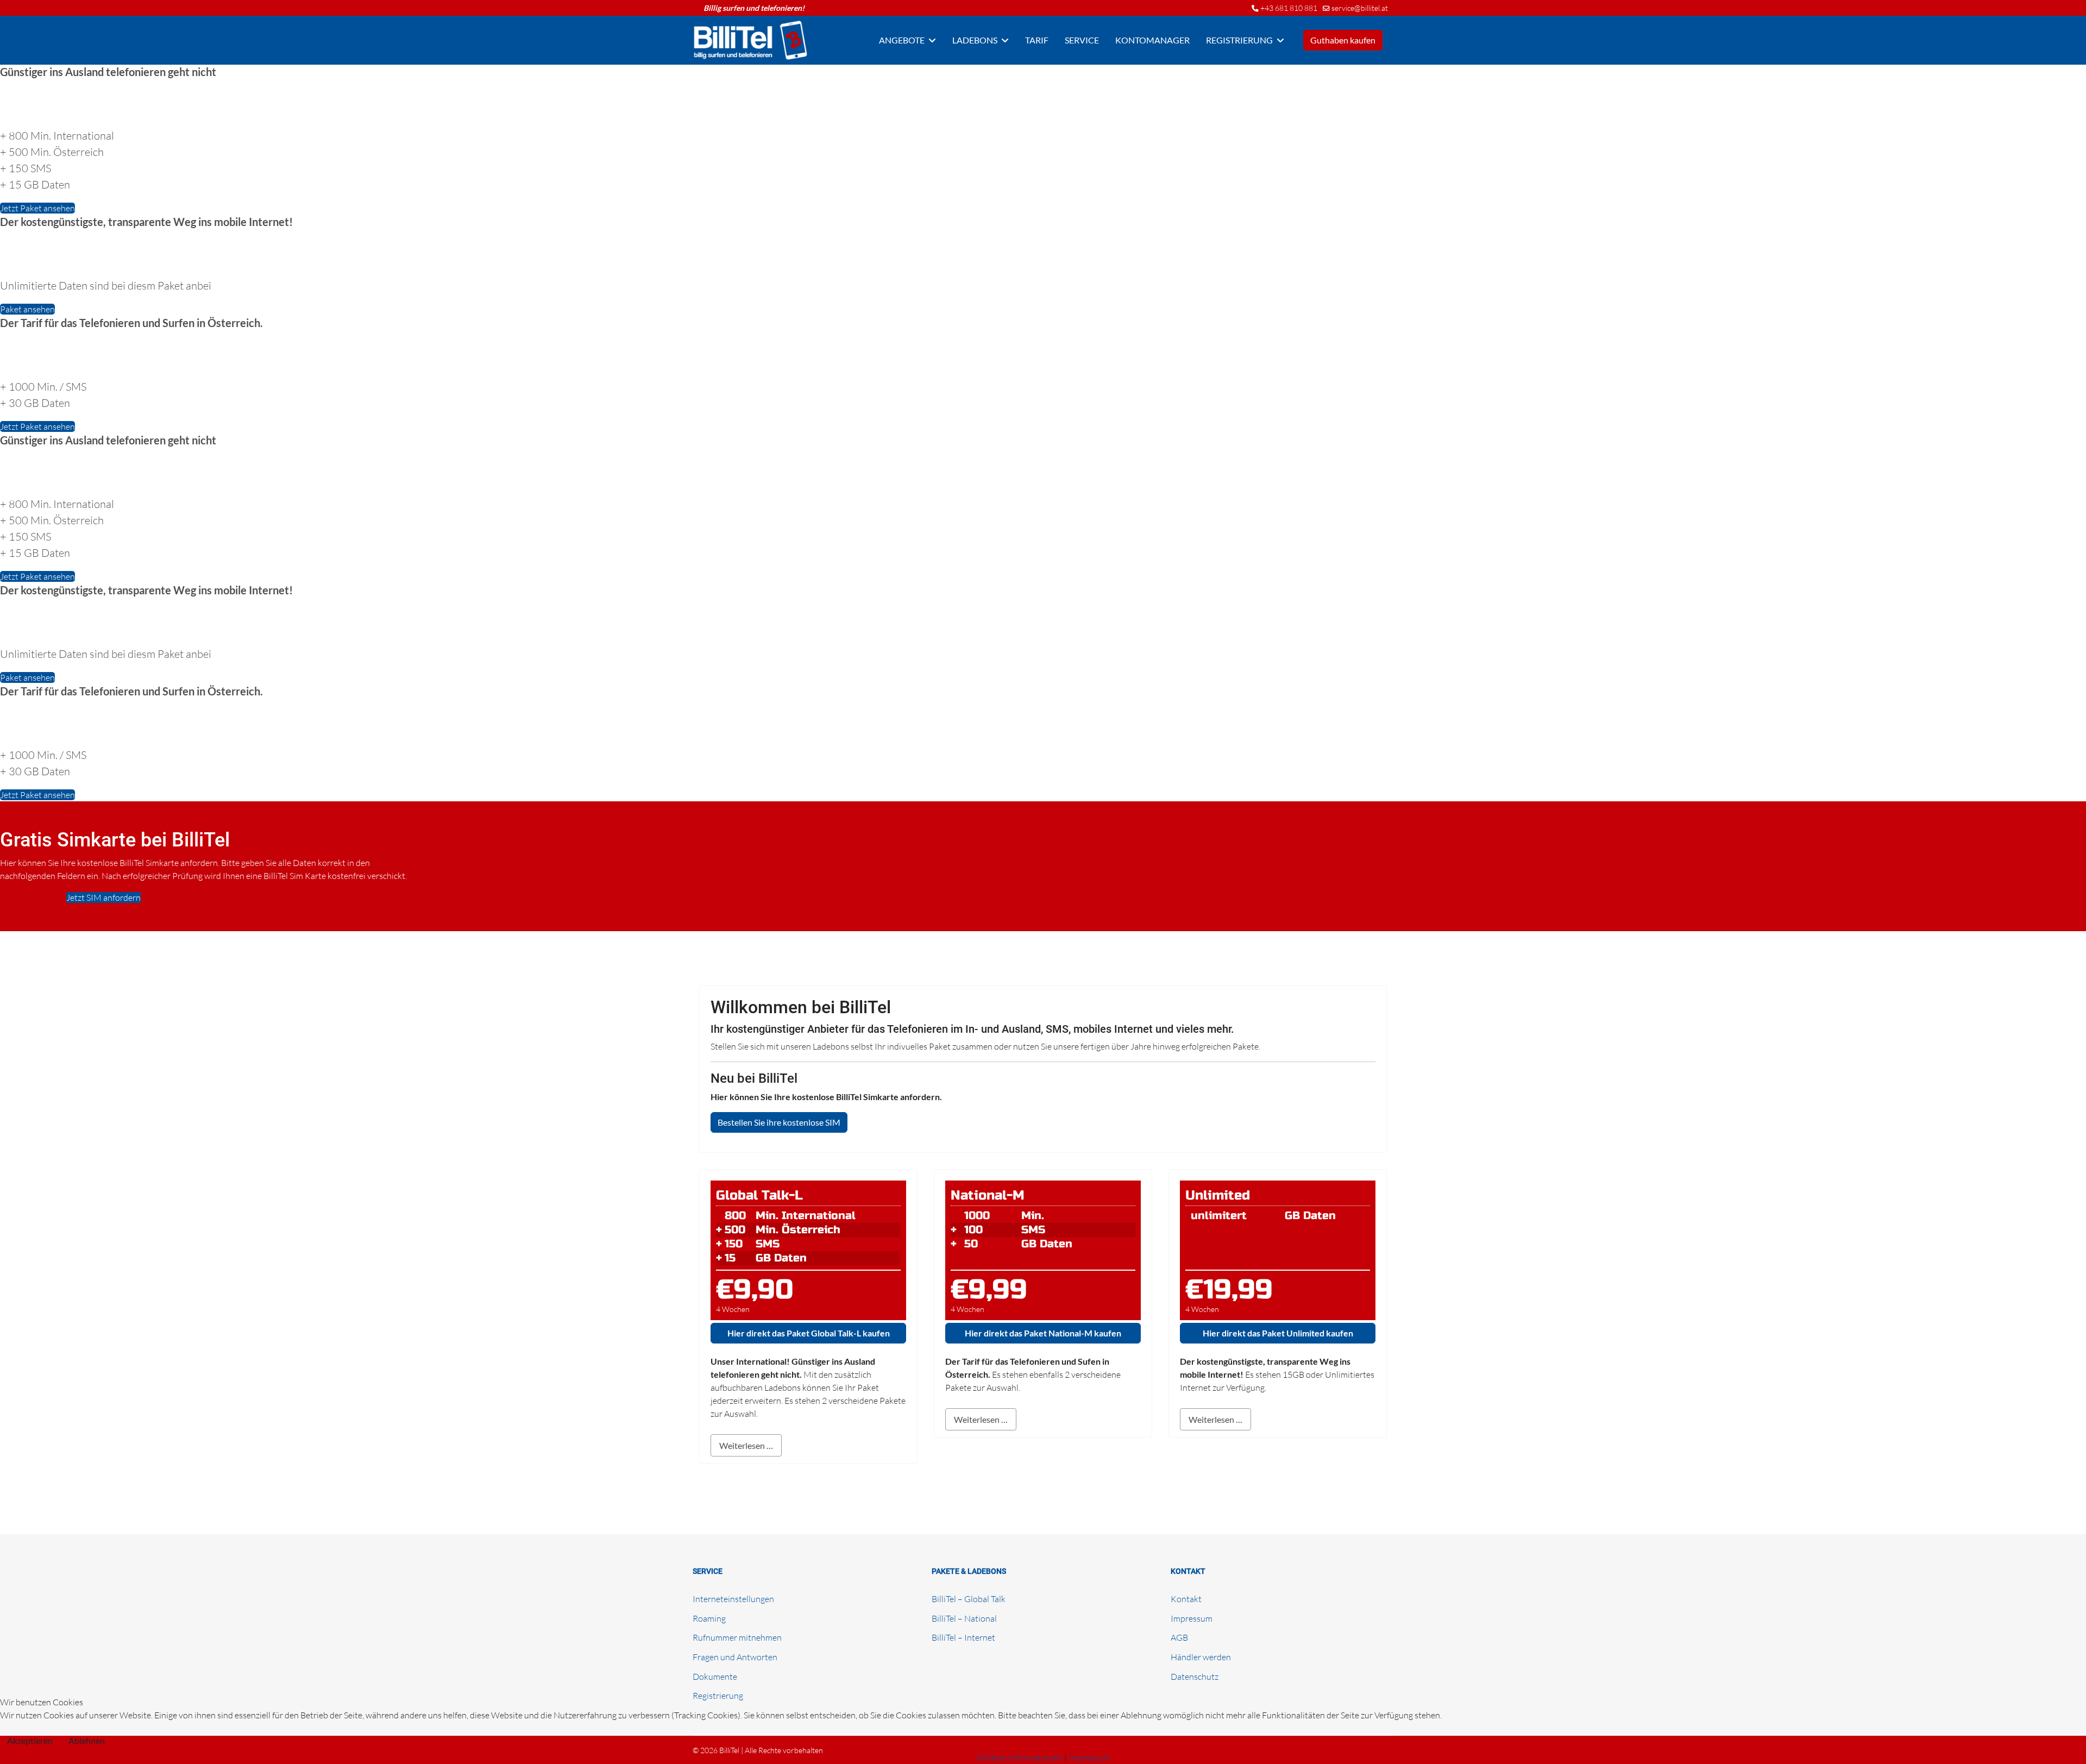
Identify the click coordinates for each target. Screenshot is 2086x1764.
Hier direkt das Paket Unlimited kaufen (1278, 1333)
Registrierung (1239, 40)
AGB (1179, 1637)
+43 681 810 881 (1289, 8)
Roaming (709, 1618)
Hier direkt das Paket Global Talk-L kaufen (809, 1333)
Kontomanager (1152, 40)
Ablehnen (87, 1740)
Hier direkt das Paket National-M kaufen (1043, 1333)
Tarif (1037, 40)
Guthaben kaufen (1343, 40)
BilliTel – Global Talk (969, 1599)
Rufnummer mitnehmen (737, 1637)
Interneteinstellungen (733, 1599)
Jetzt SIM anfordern (103, 897)
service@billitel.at (1360, 8)
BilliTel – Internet (963, 1637)
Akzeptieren (30, 1740)
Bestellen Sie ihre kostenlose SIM (779, 1122)
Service (1082, 40)
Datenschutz (1195, 1677)
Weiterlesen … (746, 1445)
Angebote (902, 40)
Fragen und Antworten (735, 1657)
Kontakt (1186, 1599)
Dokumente (715, 1677)
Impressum (1192, 1618)
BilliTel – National (964, 1618)
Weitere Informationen (1019, 1757)
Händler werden (1201, 1657)
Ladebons (975, 40)
